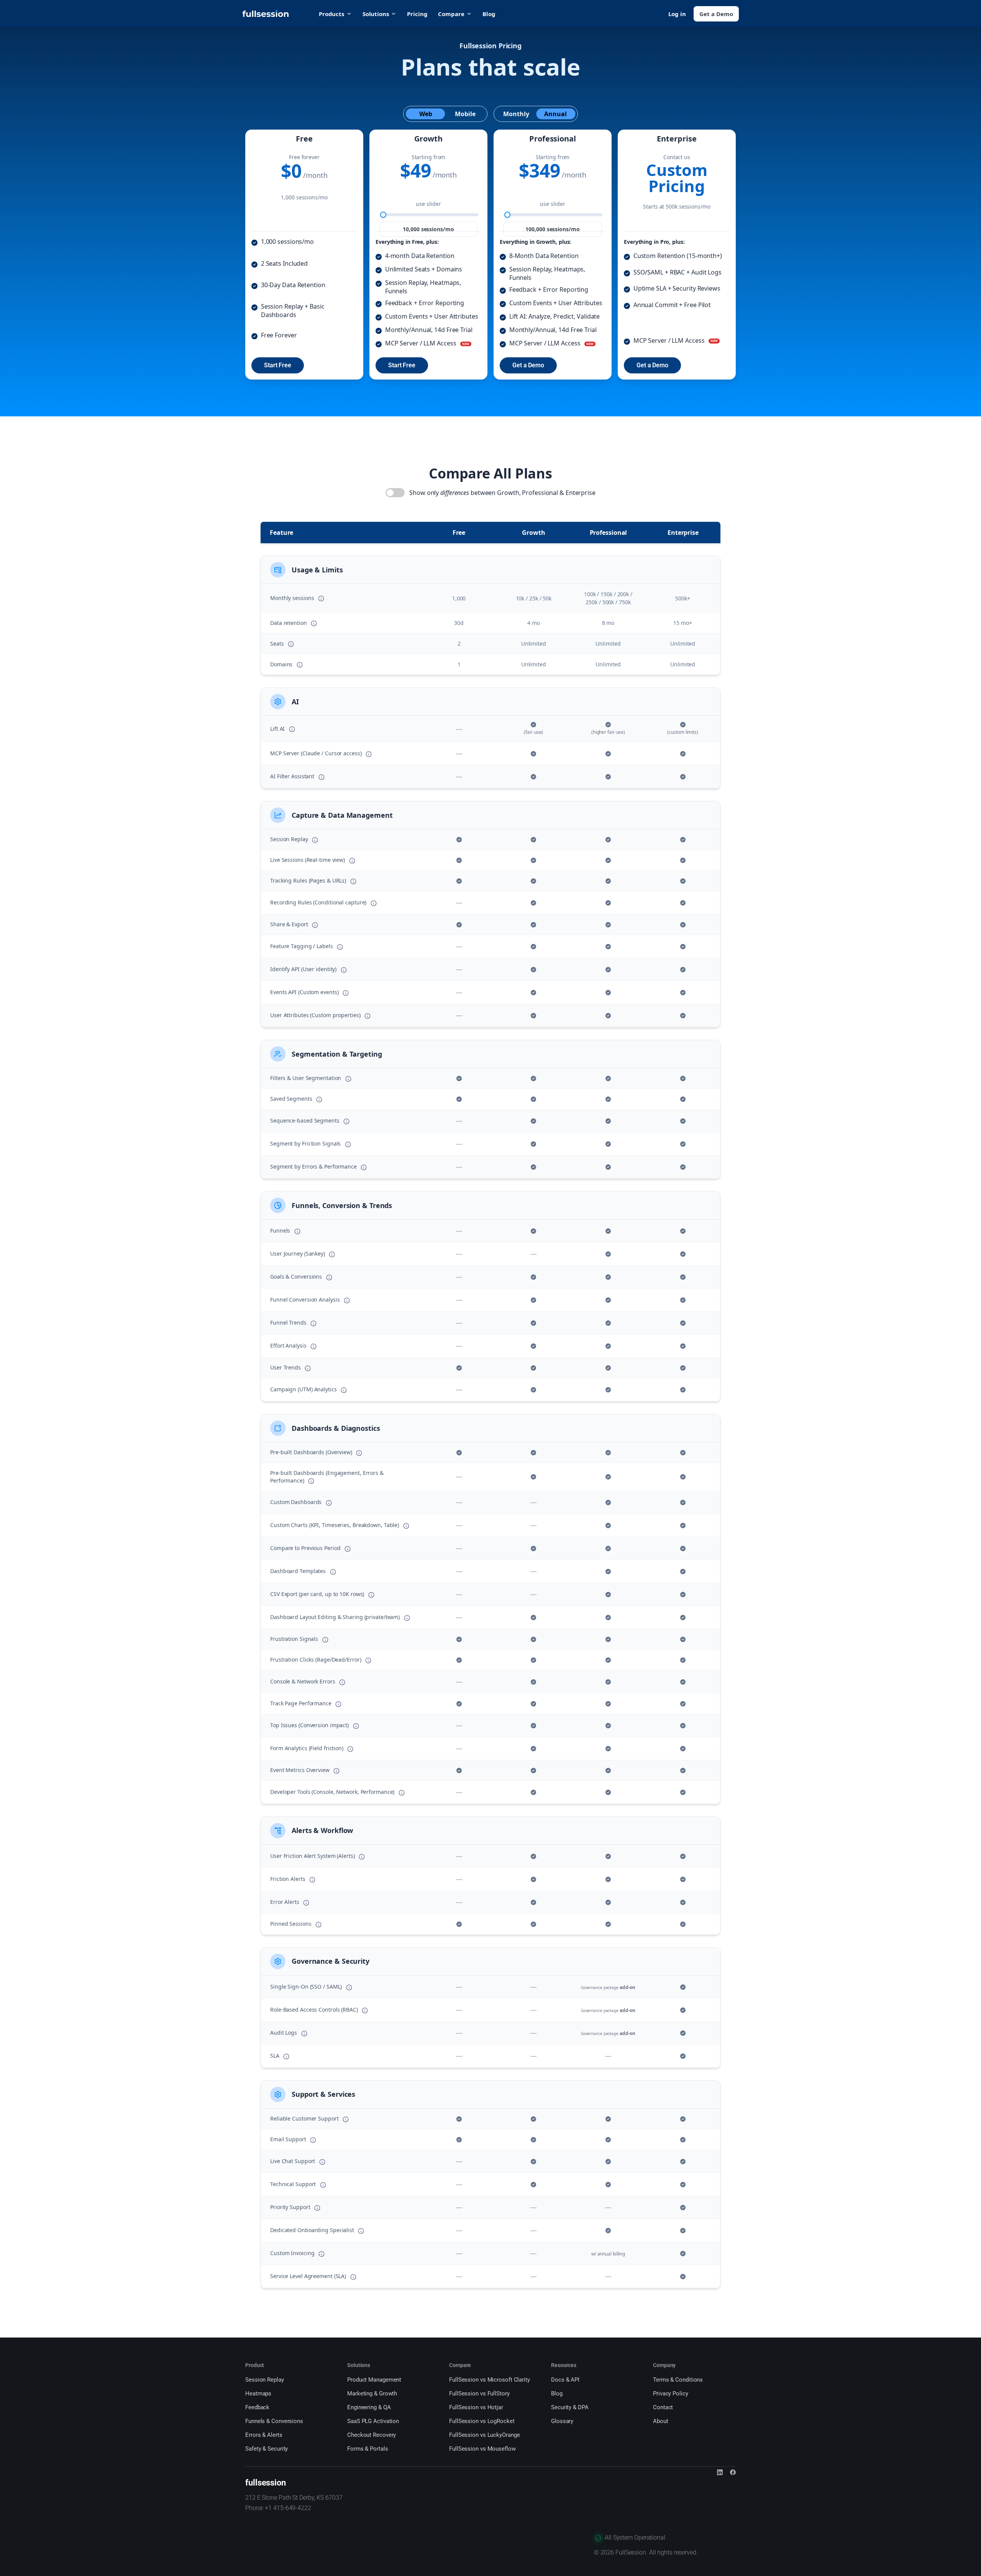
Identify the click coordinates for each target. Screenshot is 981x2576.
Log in (677, 14)
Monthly (516, 114)
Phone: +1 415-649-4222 (278, 2508)
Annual (555, 114)
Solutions (376, 14)
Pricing (417, 14)
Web (426, 114)
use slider (428, 204)
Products (331, 14)
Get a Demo (716, 14)
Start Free (278, 365)
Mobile (465, 114)
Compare (451, 14)
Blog (489, 14)
